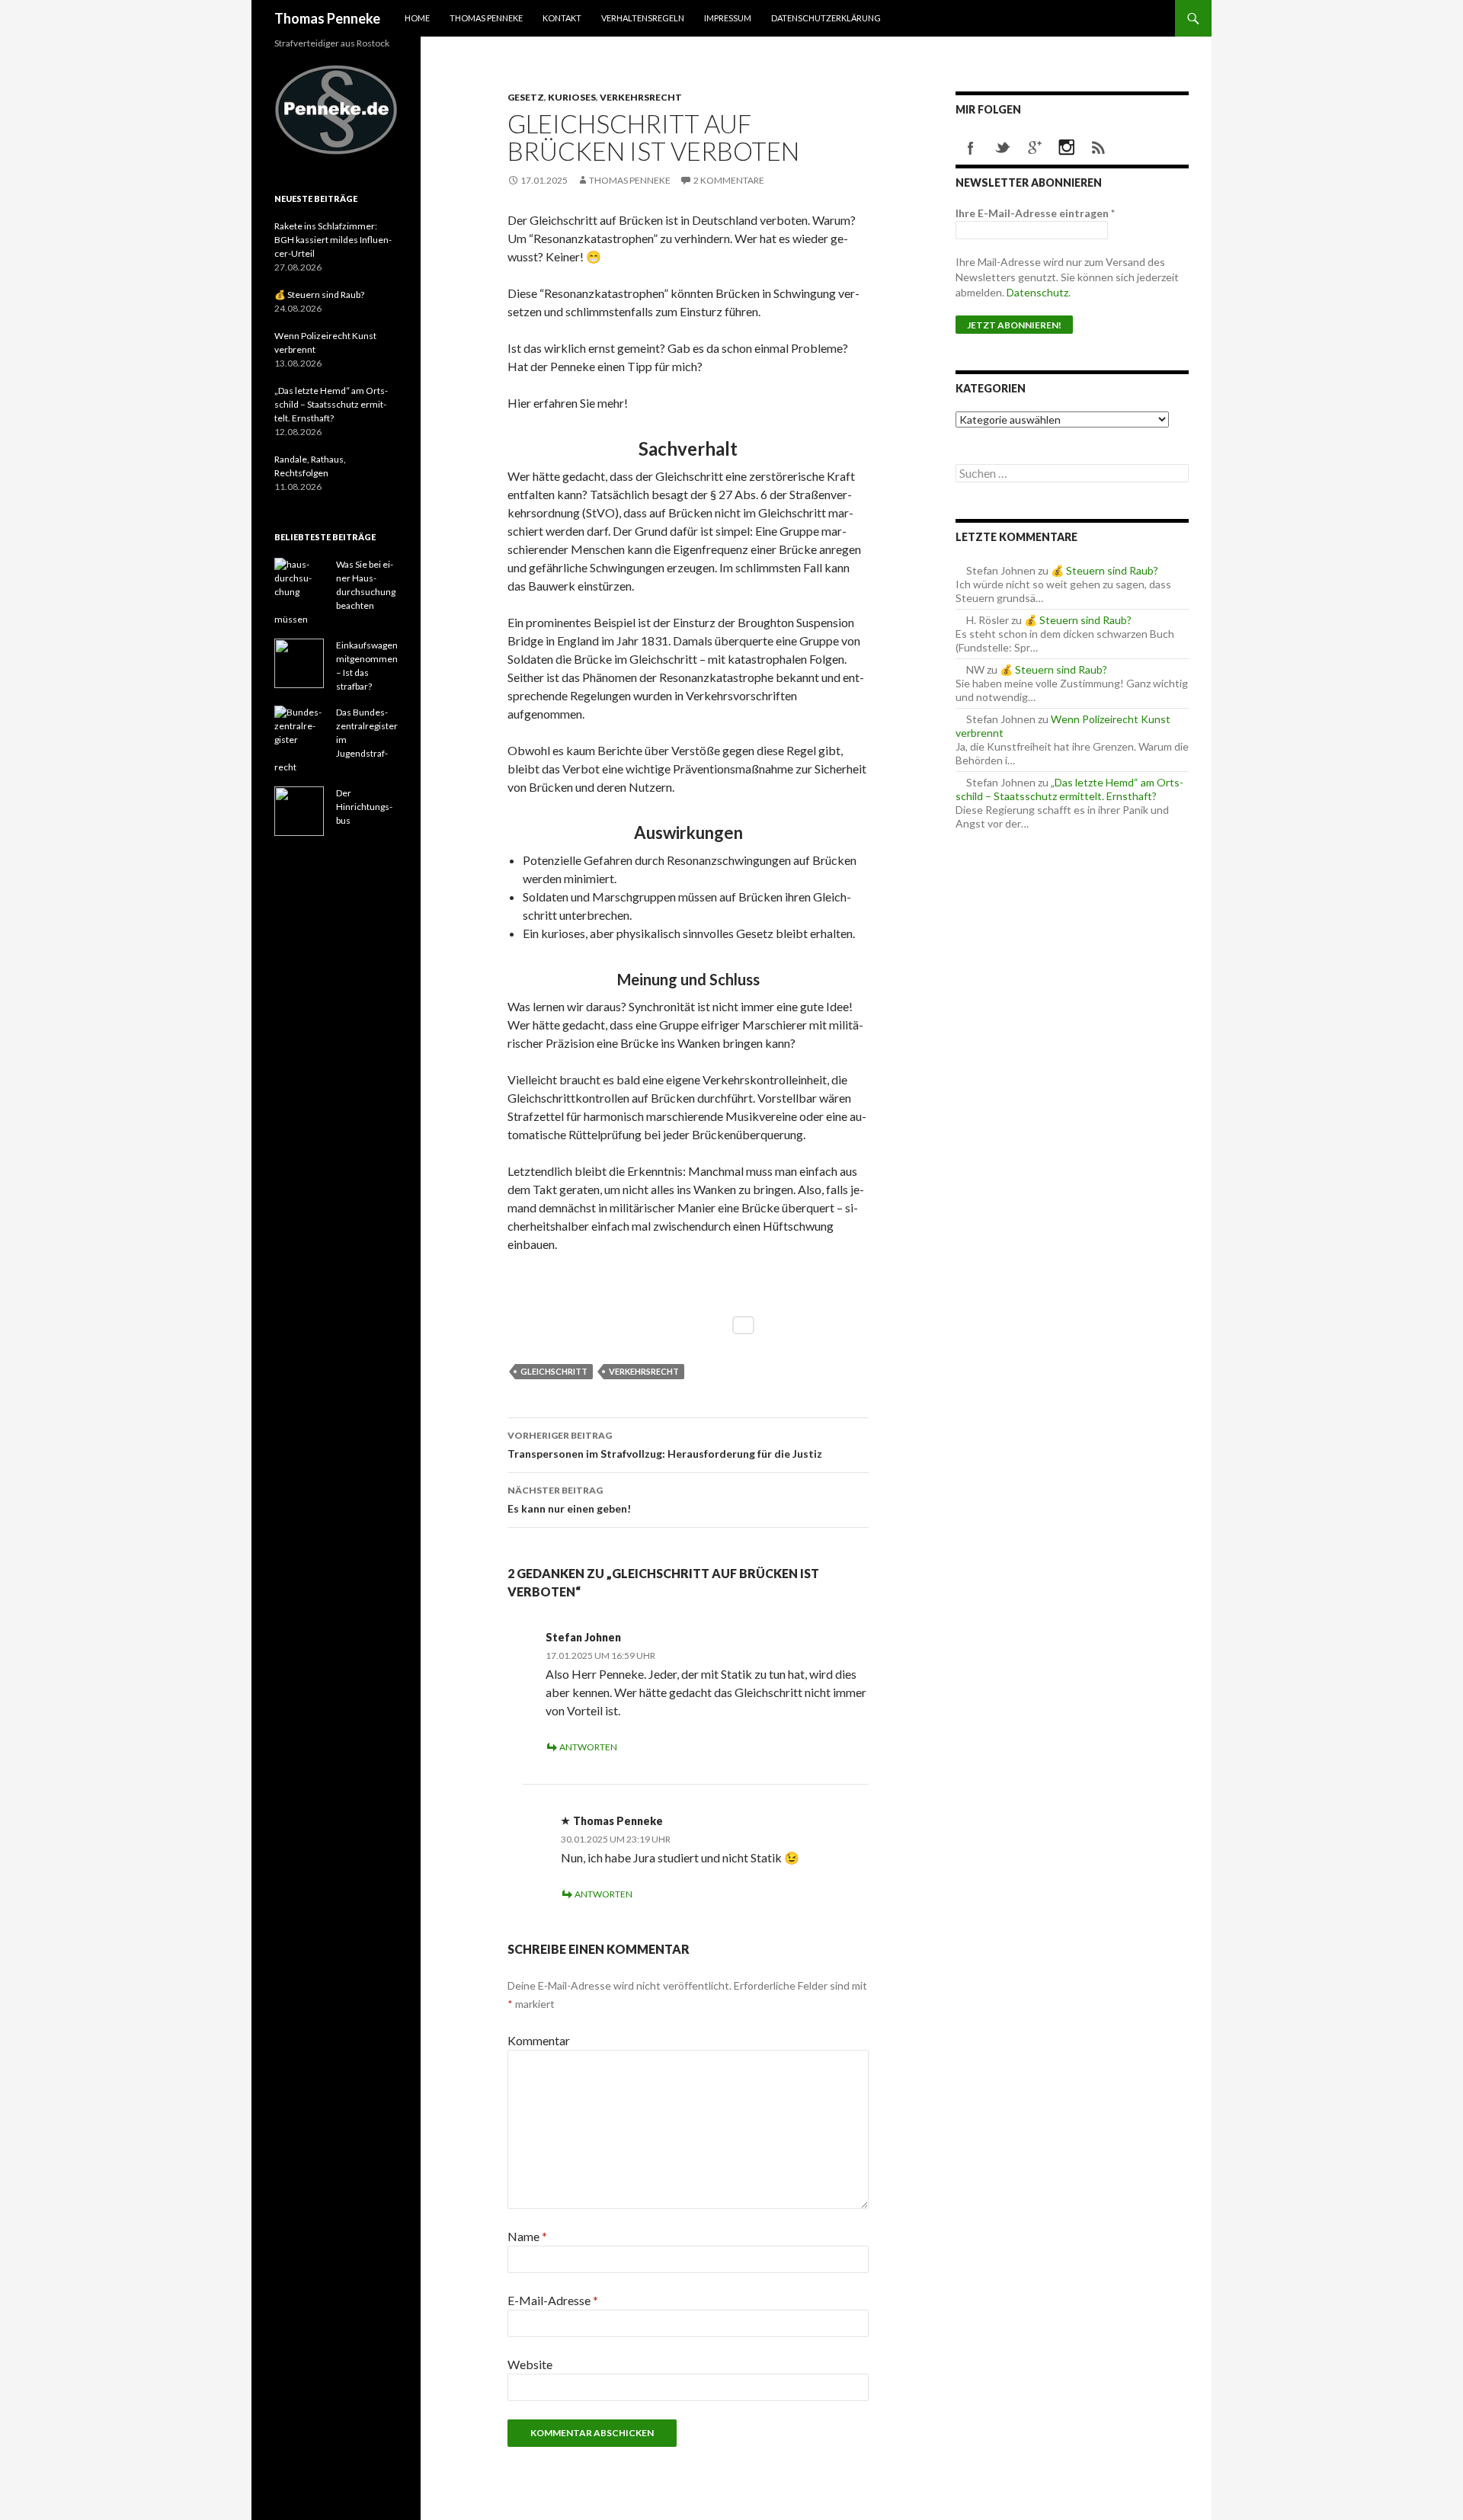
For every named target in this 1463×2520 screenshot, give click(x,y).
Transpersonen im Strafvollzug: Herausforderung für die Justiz (665, 1445)
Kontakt (562, 18)
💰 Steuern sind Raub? (1104, 570)
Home (417, 18)
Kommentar (539, 2040)
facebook (971, 148)
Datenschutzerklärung (826, 18)
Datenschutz (1037, 292)
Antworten (588, 1747)
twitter (1003, 148)
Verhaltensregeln (643, 18)
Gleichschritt (554, 1371)
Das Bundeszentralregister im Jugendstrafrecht (336, 740)
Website (530, 2364)
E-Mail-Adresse (553, 2300)
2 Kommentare (729, 180)
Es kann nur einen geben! (569, 1500)
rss (1099, 148)
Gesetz (526, 97)
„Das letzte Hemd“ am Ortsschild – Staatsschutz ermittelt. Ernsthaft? (1069, 789)
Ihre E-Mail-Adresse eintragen (1035, 213)
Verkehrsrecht (641, 97)
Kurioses (572, 97)
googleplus (1035, 148)
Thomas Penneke (327, 18)
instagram (1067, 148)
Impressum (728, 18)
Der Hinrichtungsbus (364, 807)
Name (527, 2236)
